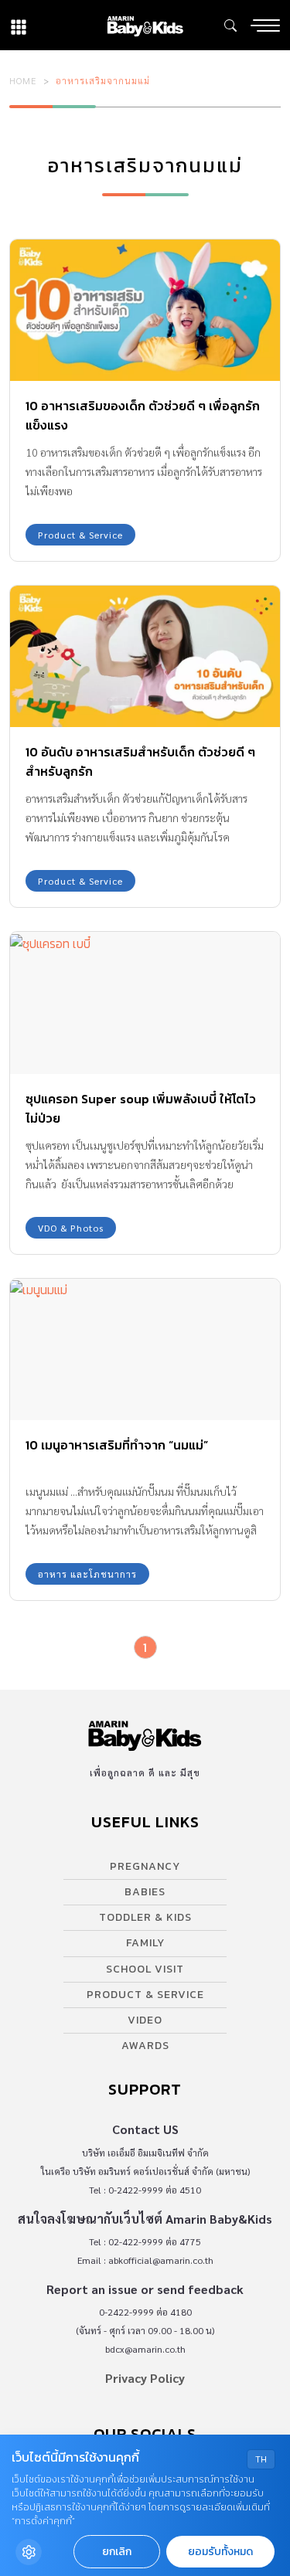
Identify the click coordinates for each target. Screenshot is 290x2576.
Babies (145, 1892)
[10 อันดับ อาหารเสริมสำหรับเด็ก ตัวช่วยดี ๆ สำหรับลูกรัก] (145, 656)
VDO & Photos (71, 1228)
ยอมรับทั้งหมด (220, 2552)
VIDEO (145, 2020)
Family (145, 1943)
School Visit (145, 1969)
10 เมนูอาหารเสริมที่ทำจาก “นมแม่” (117, 1445)
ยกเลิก (117, 2552)
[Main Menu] (265, 25)
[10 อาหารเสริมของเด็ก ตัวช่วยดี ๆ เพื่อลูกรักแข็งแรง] (145, 310)
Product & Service (80, 535)
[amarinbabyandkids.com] (145, 25)
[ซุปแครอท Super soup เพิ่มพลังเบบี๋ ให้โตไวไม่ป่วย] (145, 1003)
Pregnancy (145, 1866)
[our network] (19, 25)
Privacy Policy (145, 2378)
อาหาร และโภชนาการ (87, 1574)
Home (23, 80)
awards (145, 2046)
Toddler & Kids (145, 1917)
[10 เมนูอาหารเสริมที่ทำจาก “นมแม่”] (145, 1349)
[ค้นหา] (230, 25)
